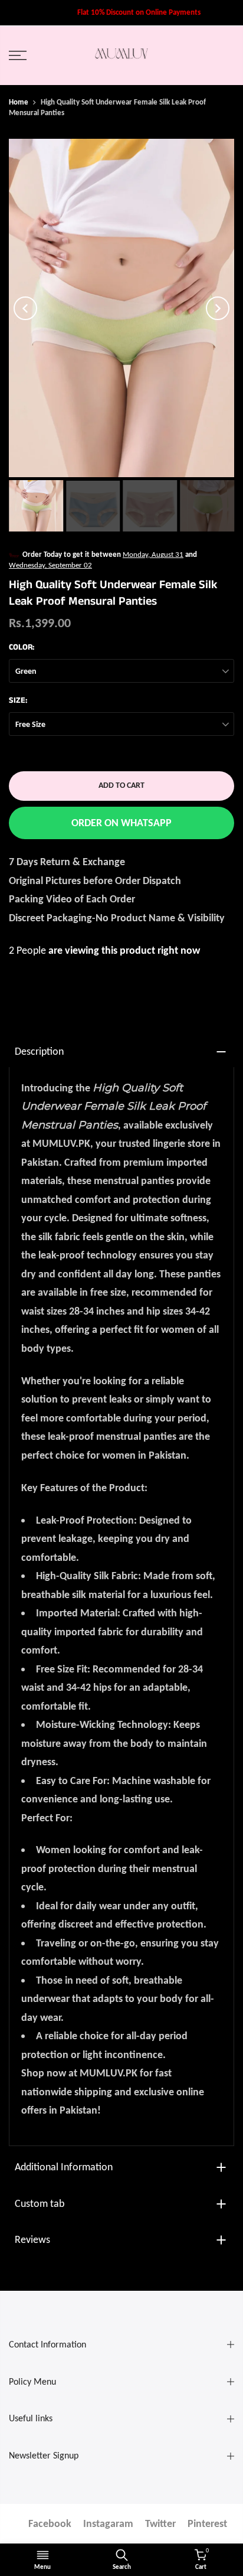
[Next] (218, 308)
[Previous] (25, 308)
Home (19, 102)
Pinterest (207, 2523)
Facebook (50, 2523)
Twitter (160, 2523)
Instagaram (108, 2523)
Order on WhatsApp (121, 823)
